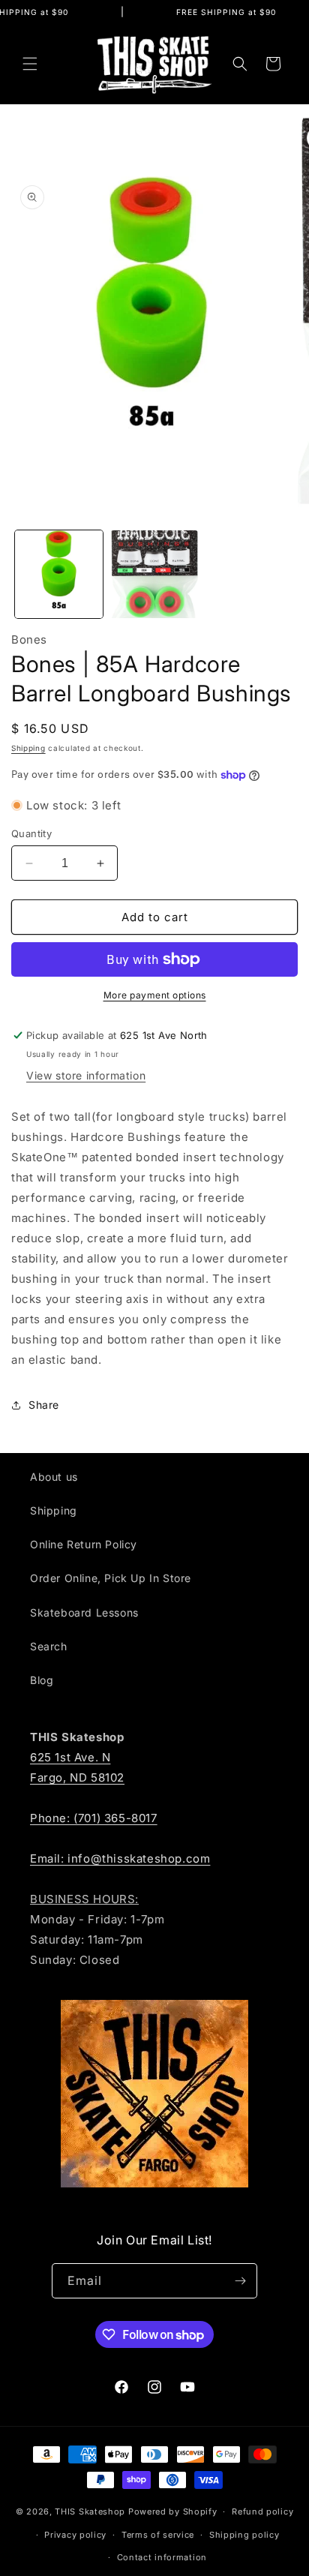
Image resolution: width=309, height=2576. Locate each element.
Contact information (162, 2557)
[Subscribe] (240, 2281)
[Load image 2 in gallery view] (154, 574)
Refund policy (262, 2511)
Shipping (28, 748)
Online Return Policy (84, 1544)
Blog (42, 1680)
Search (49, 1646)
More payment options (155, 995)
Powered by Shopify (173, 2511)
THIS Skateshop (90, 2511)
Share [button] (44, 1405)
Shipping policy (244, 2535)
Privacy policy (75, 2535)
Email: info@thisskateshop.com (120, 1858)
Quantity (31, 833)
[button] (30, 64)
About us (54, 1477)
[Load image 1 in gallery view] (59, 574)
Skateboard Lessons (84, 1612)
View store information (86, 1075)
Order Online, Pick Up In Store (111, 1578)
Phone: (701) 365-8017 (94, 1818)
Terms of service (158, 2535)
